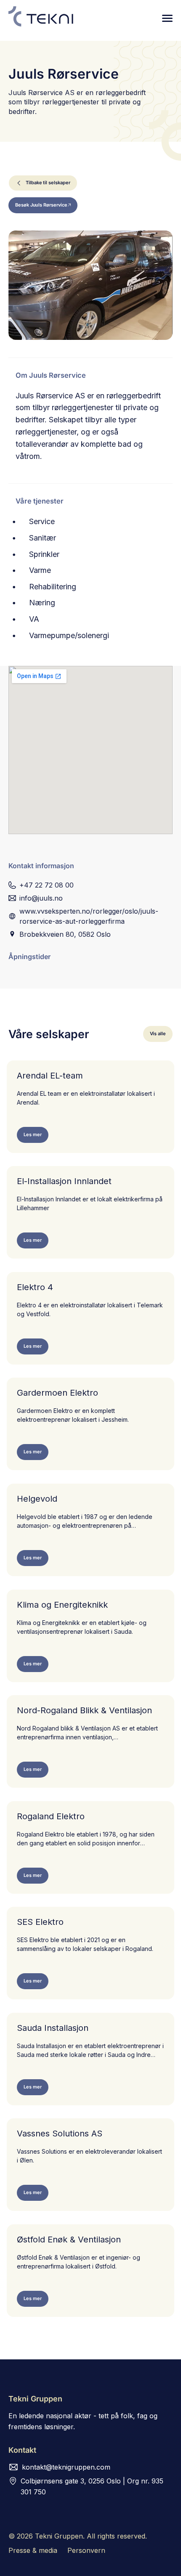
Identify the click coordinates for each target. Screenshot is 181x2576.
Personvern (86, 2550)
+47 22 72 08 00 (47, 885)
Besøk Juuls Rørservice (41, 205)
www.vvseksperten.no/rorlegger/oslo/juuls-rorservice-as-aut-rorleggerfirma (89, 916)
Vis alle (158, 1034)
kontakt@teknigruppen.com (66, 2467)
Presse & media (33, 2550)
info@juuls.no (41, 898)
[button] (167, 18)
